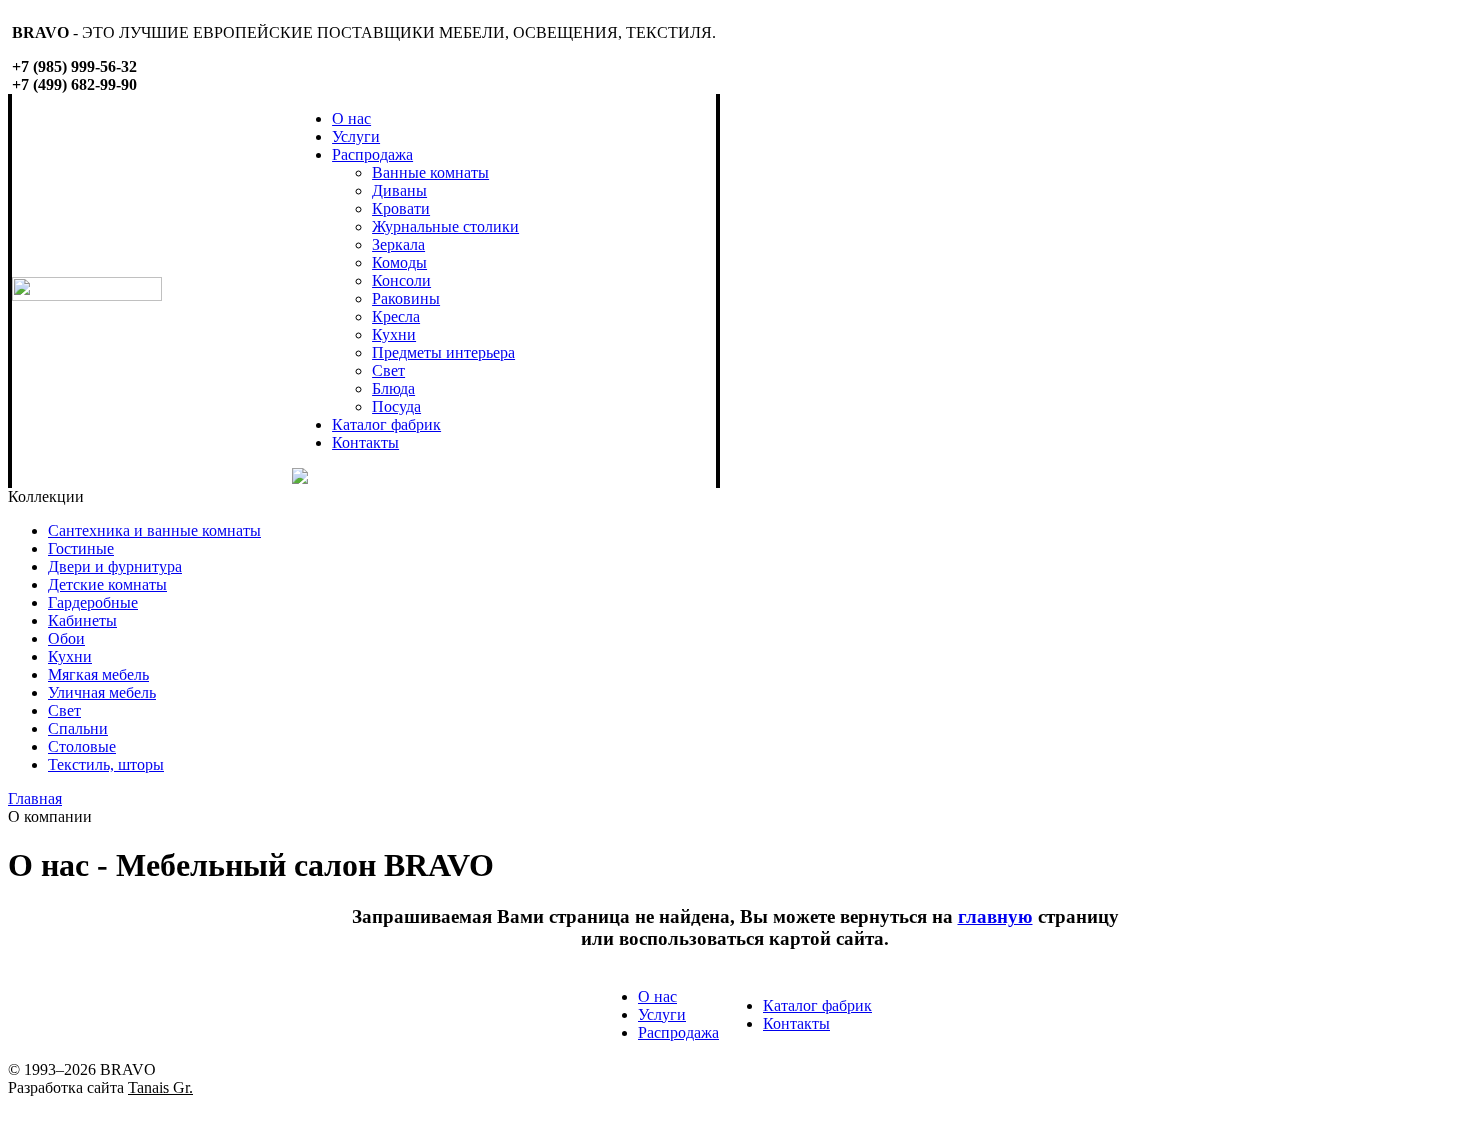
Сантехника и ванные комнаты (154, 530)
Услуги (356, 136)
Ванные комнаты (430, 172)
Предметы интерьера (443, 352)
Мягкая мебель (98, 674)
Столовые (82, 746)
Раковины (406, 298)
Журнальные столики (445, 226)
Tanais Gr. (160, 1087)
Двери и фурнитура (115, 566)
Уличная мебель (102, 692)
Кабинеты (82, 620)
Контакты (365, 442)
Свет (388, 370)
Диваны (399, 190)
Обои (66, 638)
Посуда (396, 406)
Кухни (394, 334)
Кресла (396, 316)
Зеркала (398, 244)
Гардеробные (93, 602)
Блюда (393, 388)
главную (995, 916)
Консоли (401, 280)
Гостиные (81, 548)
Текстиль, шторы (106, 764)
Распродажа (372, 154)
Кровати (401, 208)
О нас (351, 118)
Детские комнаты (107, 584)
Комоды (399, 262)
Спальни (78, 728)
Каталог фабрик (386, 424)
